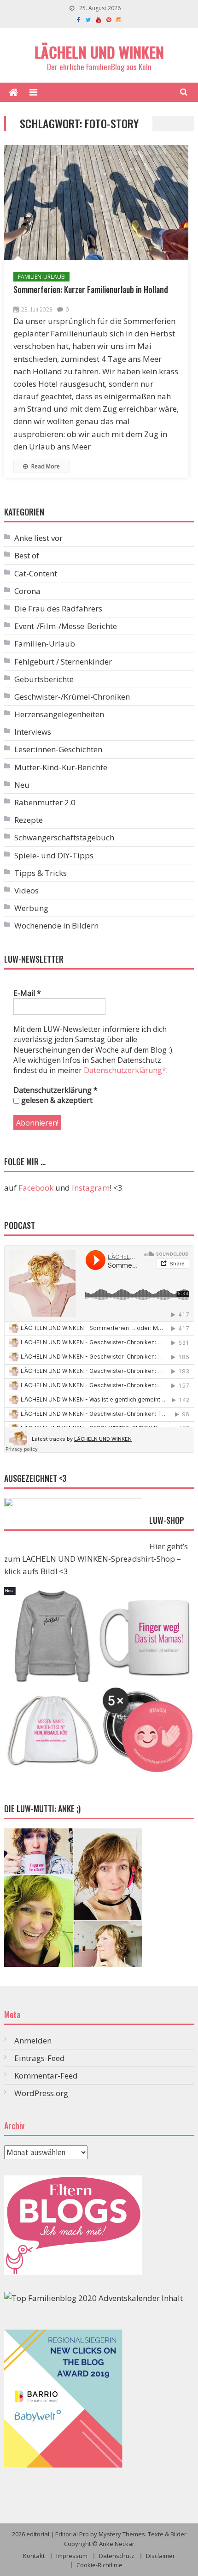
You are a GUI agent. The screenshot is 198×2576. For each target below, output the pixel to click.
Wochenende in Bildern (56, 926)
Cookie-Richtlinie (99, 2565)
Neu (22, 785)
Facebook (36, 1188)
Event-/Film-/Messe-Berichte (66, 626)
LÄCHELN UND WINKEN (99, 52)
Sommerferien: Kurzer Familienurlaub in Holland (91, 289)
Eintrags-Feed (40, 2058)
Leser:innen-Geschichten (58, 749)
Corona (27, 591)
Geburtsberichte (44, 679)
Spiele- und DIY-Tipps (54, 855)
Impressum (72, 2556)
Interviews (33, 732)
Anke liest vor (38, 538)
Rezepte (29, 820)
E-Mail (27, 993)
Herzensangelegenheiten (59, 714)
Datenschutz (117, 2556)
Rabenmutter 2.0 (45, 802)
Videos (26, 890)
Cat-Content (36, 573)
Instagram (91, 1188)
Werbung (31, 908)
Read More (45, 466)
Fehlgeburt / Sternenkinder (63, 662)
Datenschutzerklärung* (125, 1070)
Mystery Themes (122, 2534)
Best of (27, 555)
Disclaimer (160, 2556)
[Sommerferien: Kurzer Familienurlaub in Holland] (96, 203)
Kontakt (34, 2556)
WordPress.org (41, 2093)
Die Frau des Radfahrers (58, 608)
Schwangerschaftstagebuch (64, 837)
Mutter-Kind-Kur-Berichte (61, 767)
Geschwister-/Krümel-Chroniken (72, 697)
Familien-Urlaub (41, 277)
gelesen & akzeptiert (56, 1100)
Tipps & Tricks (41, 873)
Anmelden (33, 2040)
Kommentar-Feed (46, 2076)
